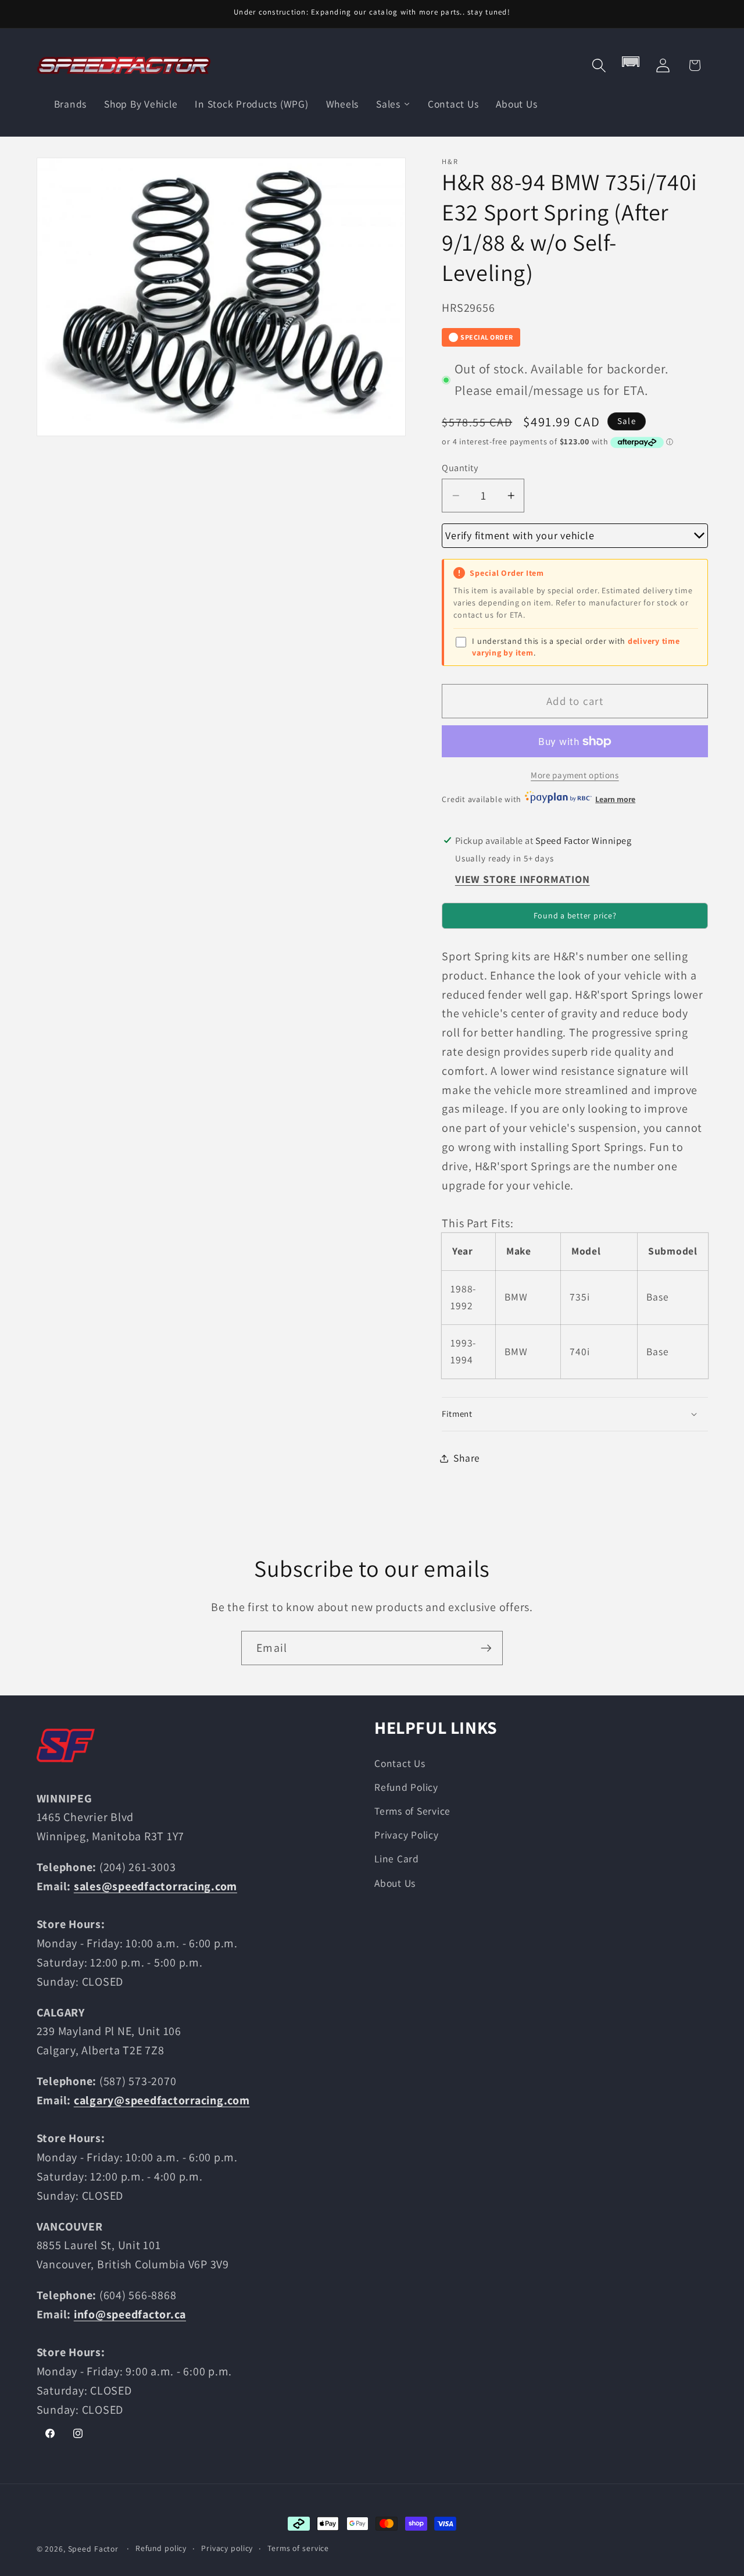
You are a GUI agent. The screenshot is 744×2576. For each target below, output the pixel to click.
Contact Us (400, 1763)
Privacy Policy (407, 1835)
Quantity (460, 468)
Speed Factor (94, 2549)
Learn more (615, 799)
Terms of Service (412, 1811)
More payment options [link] (575, 775)
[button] (599, 65)
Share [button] (467, 1458)
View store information (523, 879)
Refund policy (161, 2548)
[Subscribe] (486, 1648)
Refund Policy (406, 1787)
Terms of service (298, 2548)
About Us (395, 1883)
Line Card (397, 1859)
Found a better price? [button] (575, 915)
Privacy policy (227, 2548)
